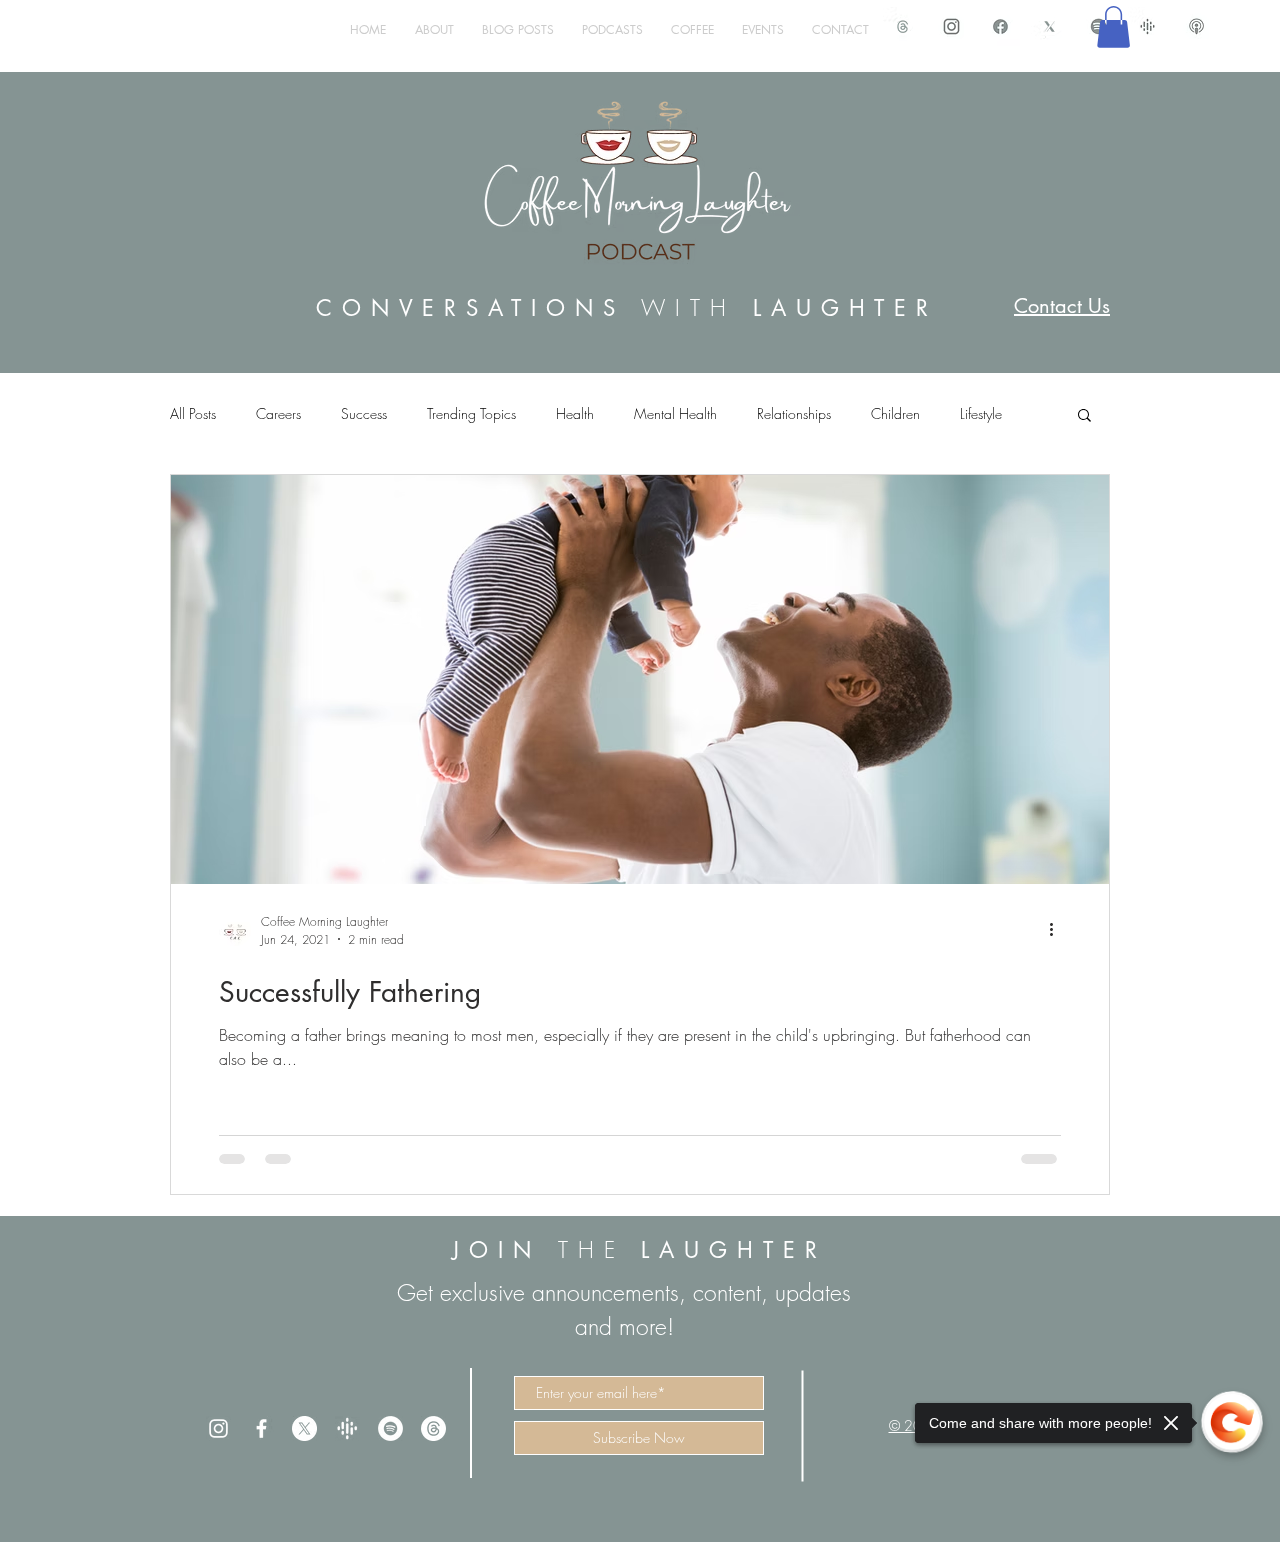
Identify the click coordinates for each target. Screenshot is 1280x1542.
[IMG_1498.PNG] (951, 26)
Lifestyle (981, 413)
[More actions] (1058, 930)
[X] (304, 1428)
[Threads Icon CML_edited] (902, 26)
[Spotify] (390, 1428)
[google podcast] (1147, 26)
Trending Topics (471, 413)
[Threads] (433, 1428)
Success (364, 413)
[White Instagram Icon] (218, 1428)
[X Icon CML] (1049, 26)
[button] (1113, 27)
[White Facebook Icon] (261, 1428)
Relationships (794, 413)
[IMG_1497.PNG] (1000, 26)
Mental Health (675, 413)
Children (895, 413)
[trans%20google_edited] (347, 1428)
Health (575, 413)
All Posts (193, 413)
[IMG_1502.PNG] (1196, 26)
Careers (278, 413)
